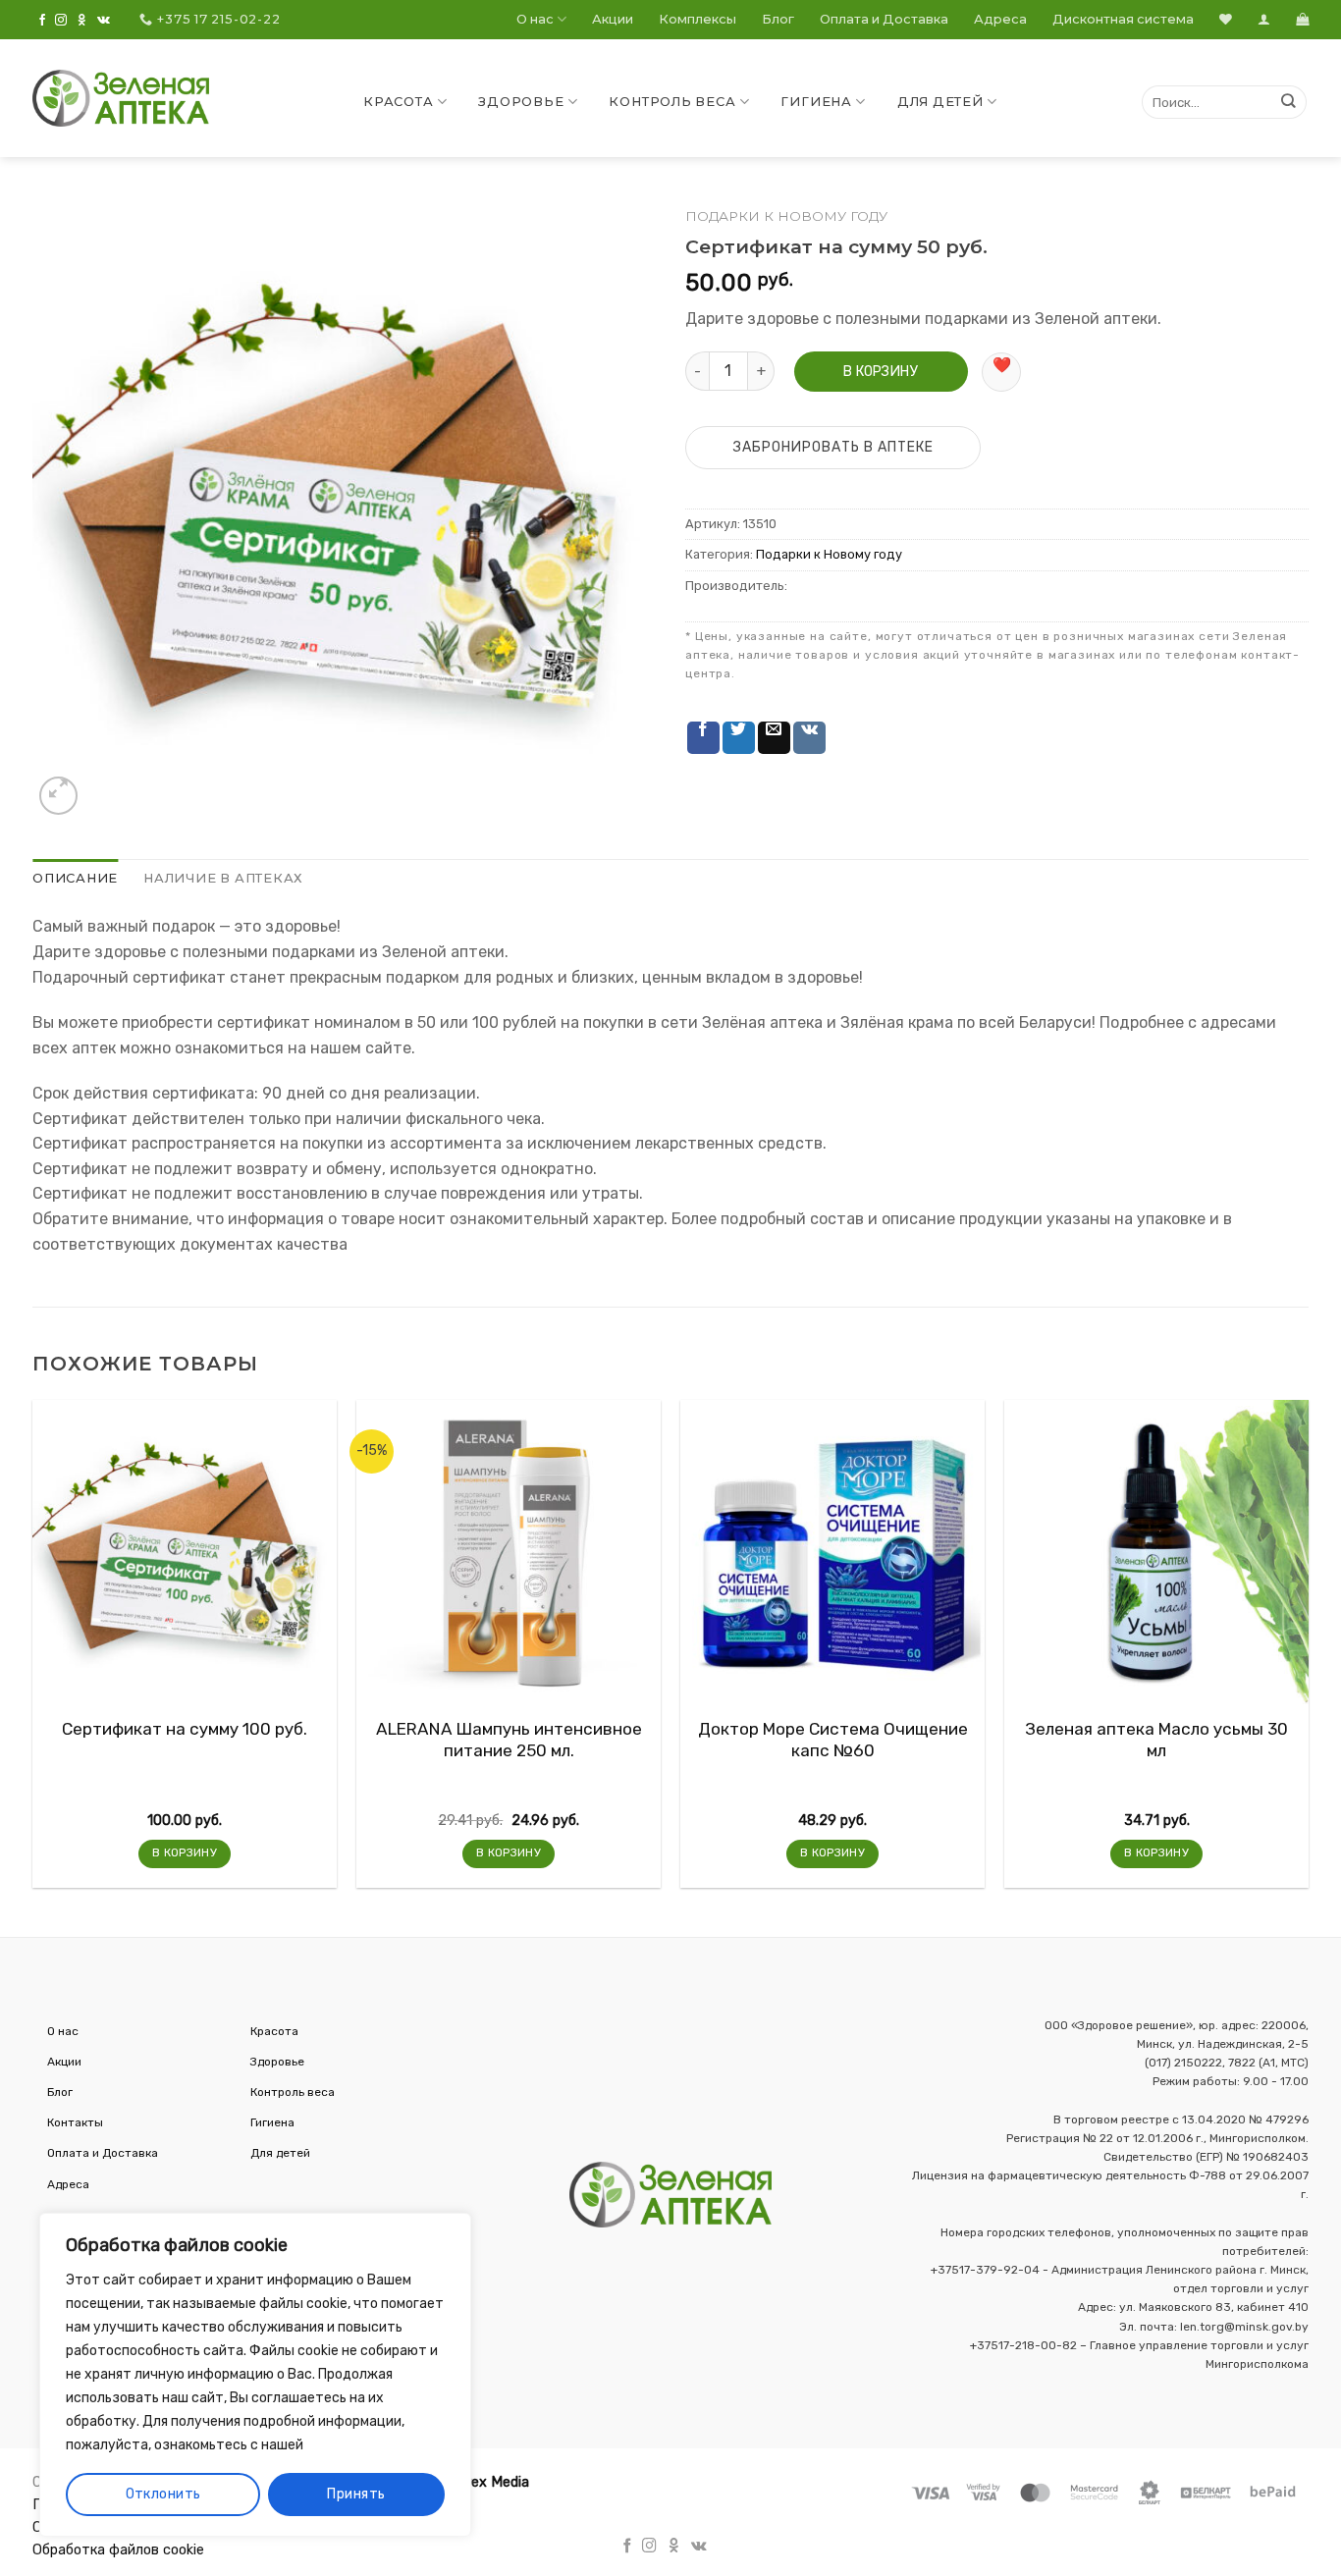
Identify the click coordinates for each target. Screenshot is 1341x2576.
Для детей (940, 102)
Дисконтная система (1123, 19)
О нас (535, 19)
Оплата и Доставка (884, 19)
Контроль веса (672, 102)
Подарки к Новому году (786, 216)
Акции (613, 19)
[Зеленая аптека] (121, 98)
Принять (356, 2494)
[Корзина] (1302, 19)
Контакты (75, 2122)
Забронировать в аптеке (833, 447)
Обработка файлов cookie (118, 2550)
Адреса (1000, 19)
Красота (398, 102)
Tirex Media (491, 2482)
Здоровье (521, 102)
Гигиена (816, 102)
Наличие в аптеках (223, 878)
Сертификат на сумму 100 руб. (185, 1729)
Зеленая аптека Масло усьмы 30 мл (1156, 1740)
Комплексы (697, 19)
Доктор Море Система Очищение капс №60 (833, 1740)
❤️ (1002, 365)
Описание (75, 878)
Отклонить (163, 2494)
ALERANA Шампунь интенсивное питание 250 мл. (509, 1740)
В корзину (881, 372)
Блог (778, 19)
